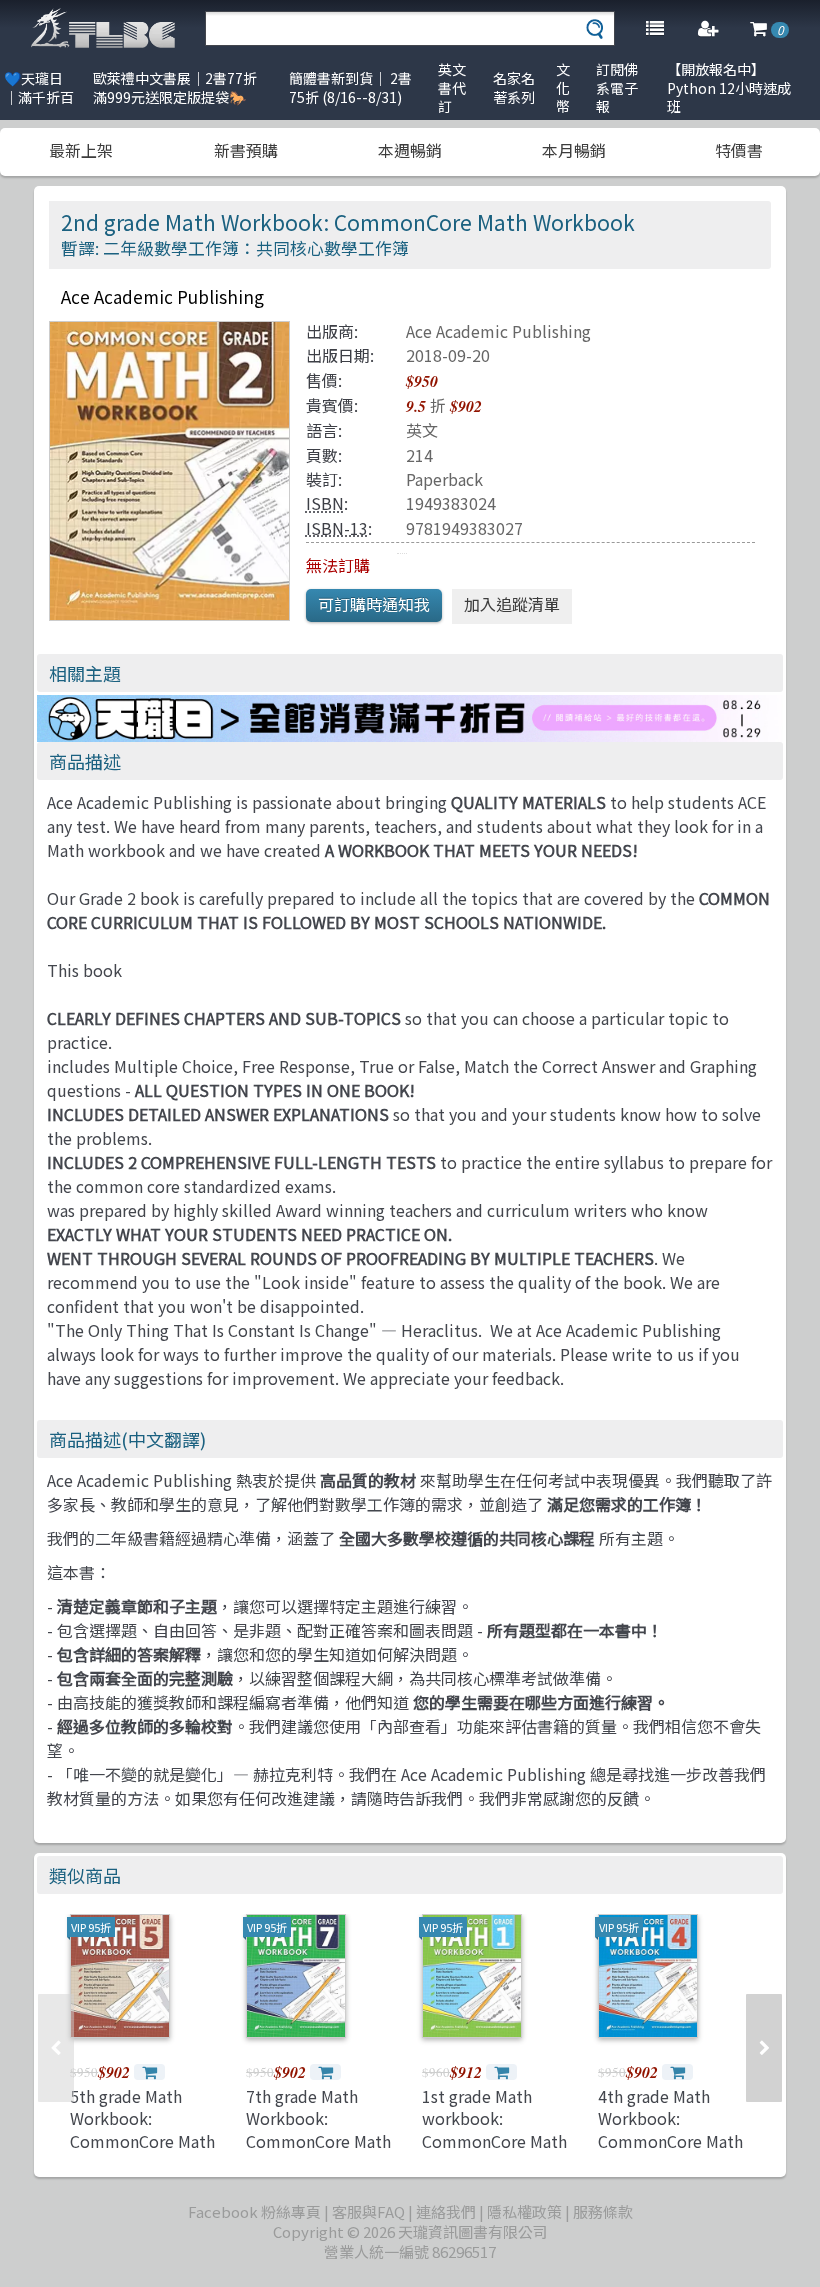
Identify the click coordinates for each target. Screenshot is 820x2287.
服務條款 (603, 2211)
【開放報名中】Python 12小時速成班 (729, 87)
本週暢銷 (410, 150)
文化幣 (563, 87)
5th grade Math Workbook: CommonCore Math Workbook (142, 2129)
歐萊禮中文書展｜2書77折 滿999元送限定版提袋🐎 (175, 87)
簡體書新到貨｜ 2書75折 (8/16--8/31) (350, 87)
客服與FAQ (368, 2211)
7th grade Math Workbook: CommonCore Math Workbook (318, 2129)
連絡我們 (446, 2211)
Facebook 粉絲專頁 (254, 2211)
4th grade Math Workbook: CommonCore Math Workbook (670, 2129)
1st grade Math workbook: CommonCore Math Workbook (494, 2129)
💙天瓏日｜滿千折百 (39, 87)
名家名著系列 (514, 87)
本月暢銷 (574, 150)
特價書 (739, 150)
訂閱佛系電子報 (617, 87)
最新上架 (81, 150)
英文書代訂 (452, 87)
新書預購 (246, 150)
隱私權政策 (524, 2211)
